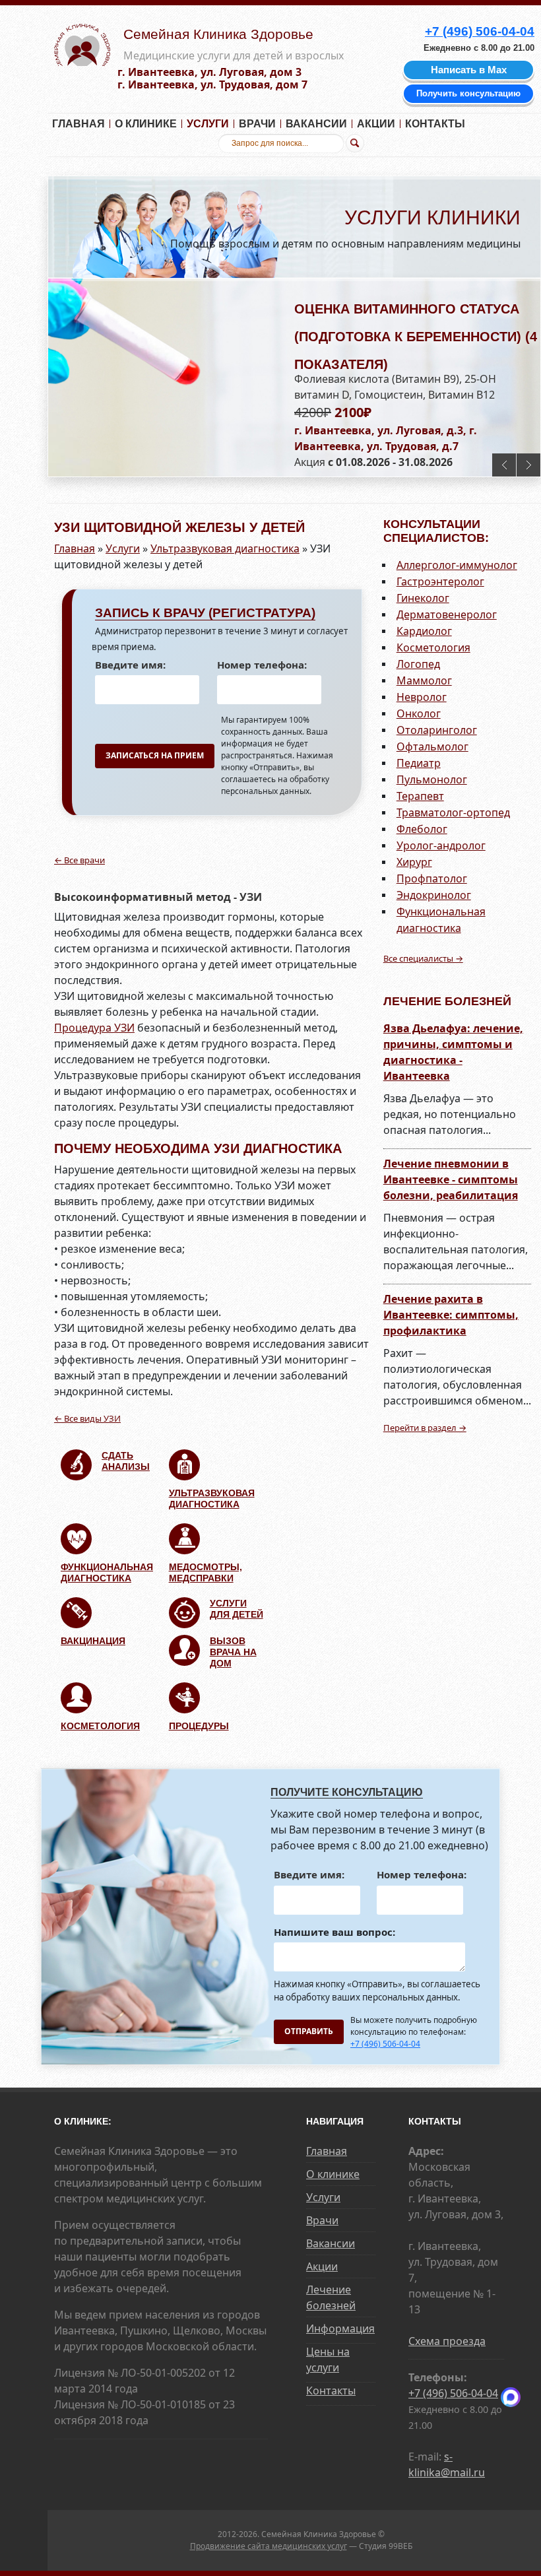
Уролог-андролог (441, 845)
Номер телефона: (262, 665)
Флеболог (422, 829)
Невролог (422, 697)
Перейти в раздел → (425, 1428)
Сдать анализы (126, 1461)
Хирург (414, 862)
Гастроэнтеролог (440, 581)
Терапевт (420, 796)
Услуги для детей (237, 1609)
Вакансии (316, 124)
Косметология (100, 1726)
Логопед (418, 664)
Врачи (257, 124)
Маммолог (424, 680)
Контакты (435, 124)
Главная (79, 124)
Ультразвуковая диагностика (225, 548)
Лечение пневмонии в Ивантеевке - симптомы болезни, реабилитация (451, 1179)
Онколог (419, 713)
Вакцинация (93, 1641)
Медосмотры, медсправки (206, 1572)
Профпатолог (432, 878)
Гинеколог (423, 598)
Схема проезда (447, 2341)
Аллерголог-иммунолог (457, 565)
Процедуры (199, 1726)
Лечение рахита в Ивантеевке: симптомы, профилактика (451, 1315)
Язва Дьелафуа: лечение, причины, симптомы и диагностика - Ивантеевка (453, 1052)
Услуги (208, 124)
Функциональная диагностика (107, 1572)
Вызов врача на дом (233, 1652)
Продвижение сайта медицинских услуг (269, 2546)
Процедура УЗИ (94, 1028)
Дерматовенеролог (447, 614)
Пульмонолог (432, 779)
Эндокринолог (434, 895)
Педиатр (419, 763)
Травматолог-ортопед (453, 812)
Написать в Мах (469, 70)
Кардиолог (424, 631)
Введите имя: (130, 665)
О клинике (146, 124)
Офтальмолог (432, 746)
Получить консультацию (468, 93)
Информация (340, 2328)
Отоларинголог (437, 730)
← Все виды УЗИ (87, 1418)
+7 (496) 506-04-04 (385, 2044)
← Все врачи (80, 860)
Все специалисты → (423, 958)
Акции (376, 124)
